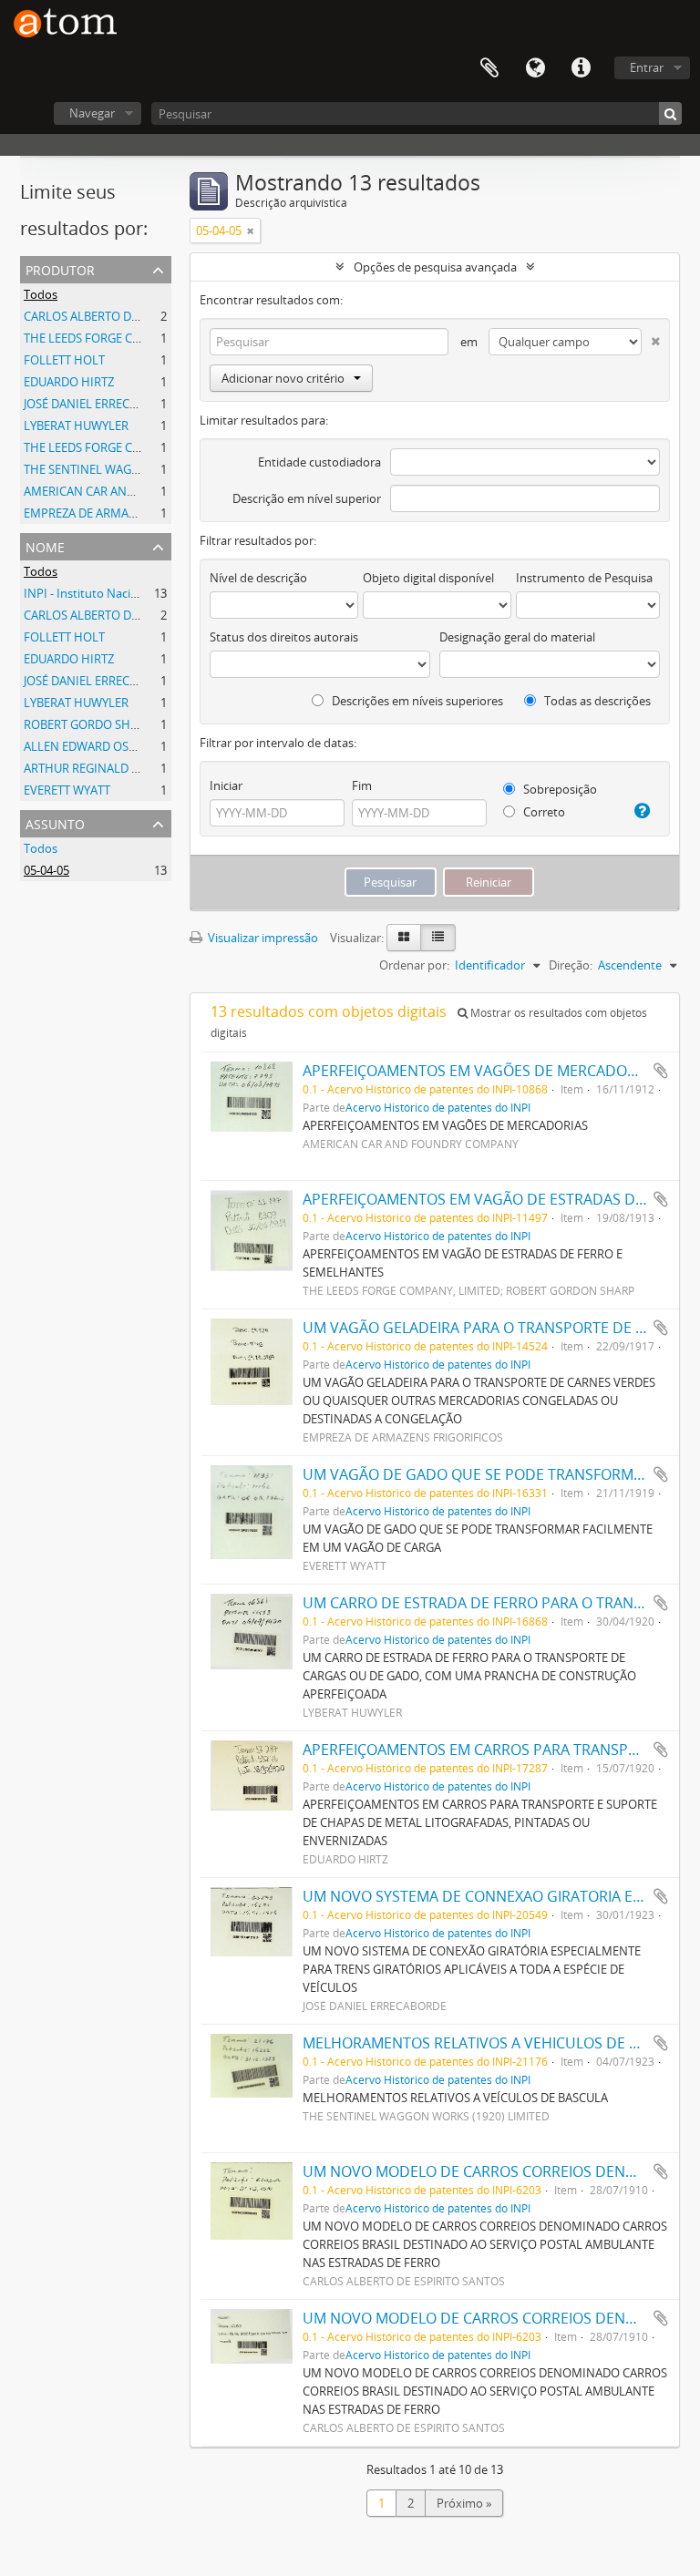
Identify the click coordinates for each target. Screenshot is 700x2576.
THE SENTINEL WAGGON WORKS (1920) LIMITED (154, 469)
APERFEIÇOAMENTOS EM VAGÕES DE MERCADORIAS (480, 1071)
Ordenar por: (414, 965)
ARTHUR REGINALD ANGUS (97, 768)
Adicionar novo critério (283, 378)
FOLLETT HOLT (64, 360)
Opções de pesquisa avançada (435, 267)
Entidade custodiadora (319, 462)
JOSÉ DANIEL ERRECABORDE (99, 404)
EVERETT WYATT (67, 790)
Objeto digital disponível (428, 578)
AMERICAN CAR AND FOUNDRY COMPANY (138, 491)
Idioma (535, 68)
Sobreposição (559, 789)
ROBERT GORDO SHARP (88, 724)
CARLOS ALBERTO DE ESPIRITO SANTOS (131, 316)
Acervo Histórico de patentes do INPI (438, 1107)
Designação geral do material (517, 637)
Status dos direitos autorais (284, 637)
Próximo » (464, 2503)
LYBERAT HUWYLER (76, 426)
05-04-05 (46, 870)
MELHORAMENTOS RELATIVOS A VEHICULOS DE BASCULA (497, 2043)
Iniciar (226, 785)
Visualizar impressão (262, 938)
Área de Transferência (489, 68)
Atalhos (581, 68)
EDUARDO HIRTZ (69, 382)
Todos (41, 294)
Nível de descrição (258, 578)
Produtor (60, 268)
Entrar (647, 67)
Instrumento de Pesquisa (584, 578)
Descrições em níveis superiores (416, 701)
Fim (362, 785)
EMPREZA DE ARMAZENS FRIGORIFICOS (131, 513)
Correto (543, 812)
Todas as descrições (596, 701)
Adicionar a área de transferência (661, 1071)
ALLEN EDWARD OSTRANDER (102, 746)
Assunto (55, 822)
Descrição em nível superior (307, 498)
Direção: (571, 965)
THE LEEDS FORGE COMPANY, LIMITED (129, 447)
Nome (45, 545)
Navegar (92, 113)
